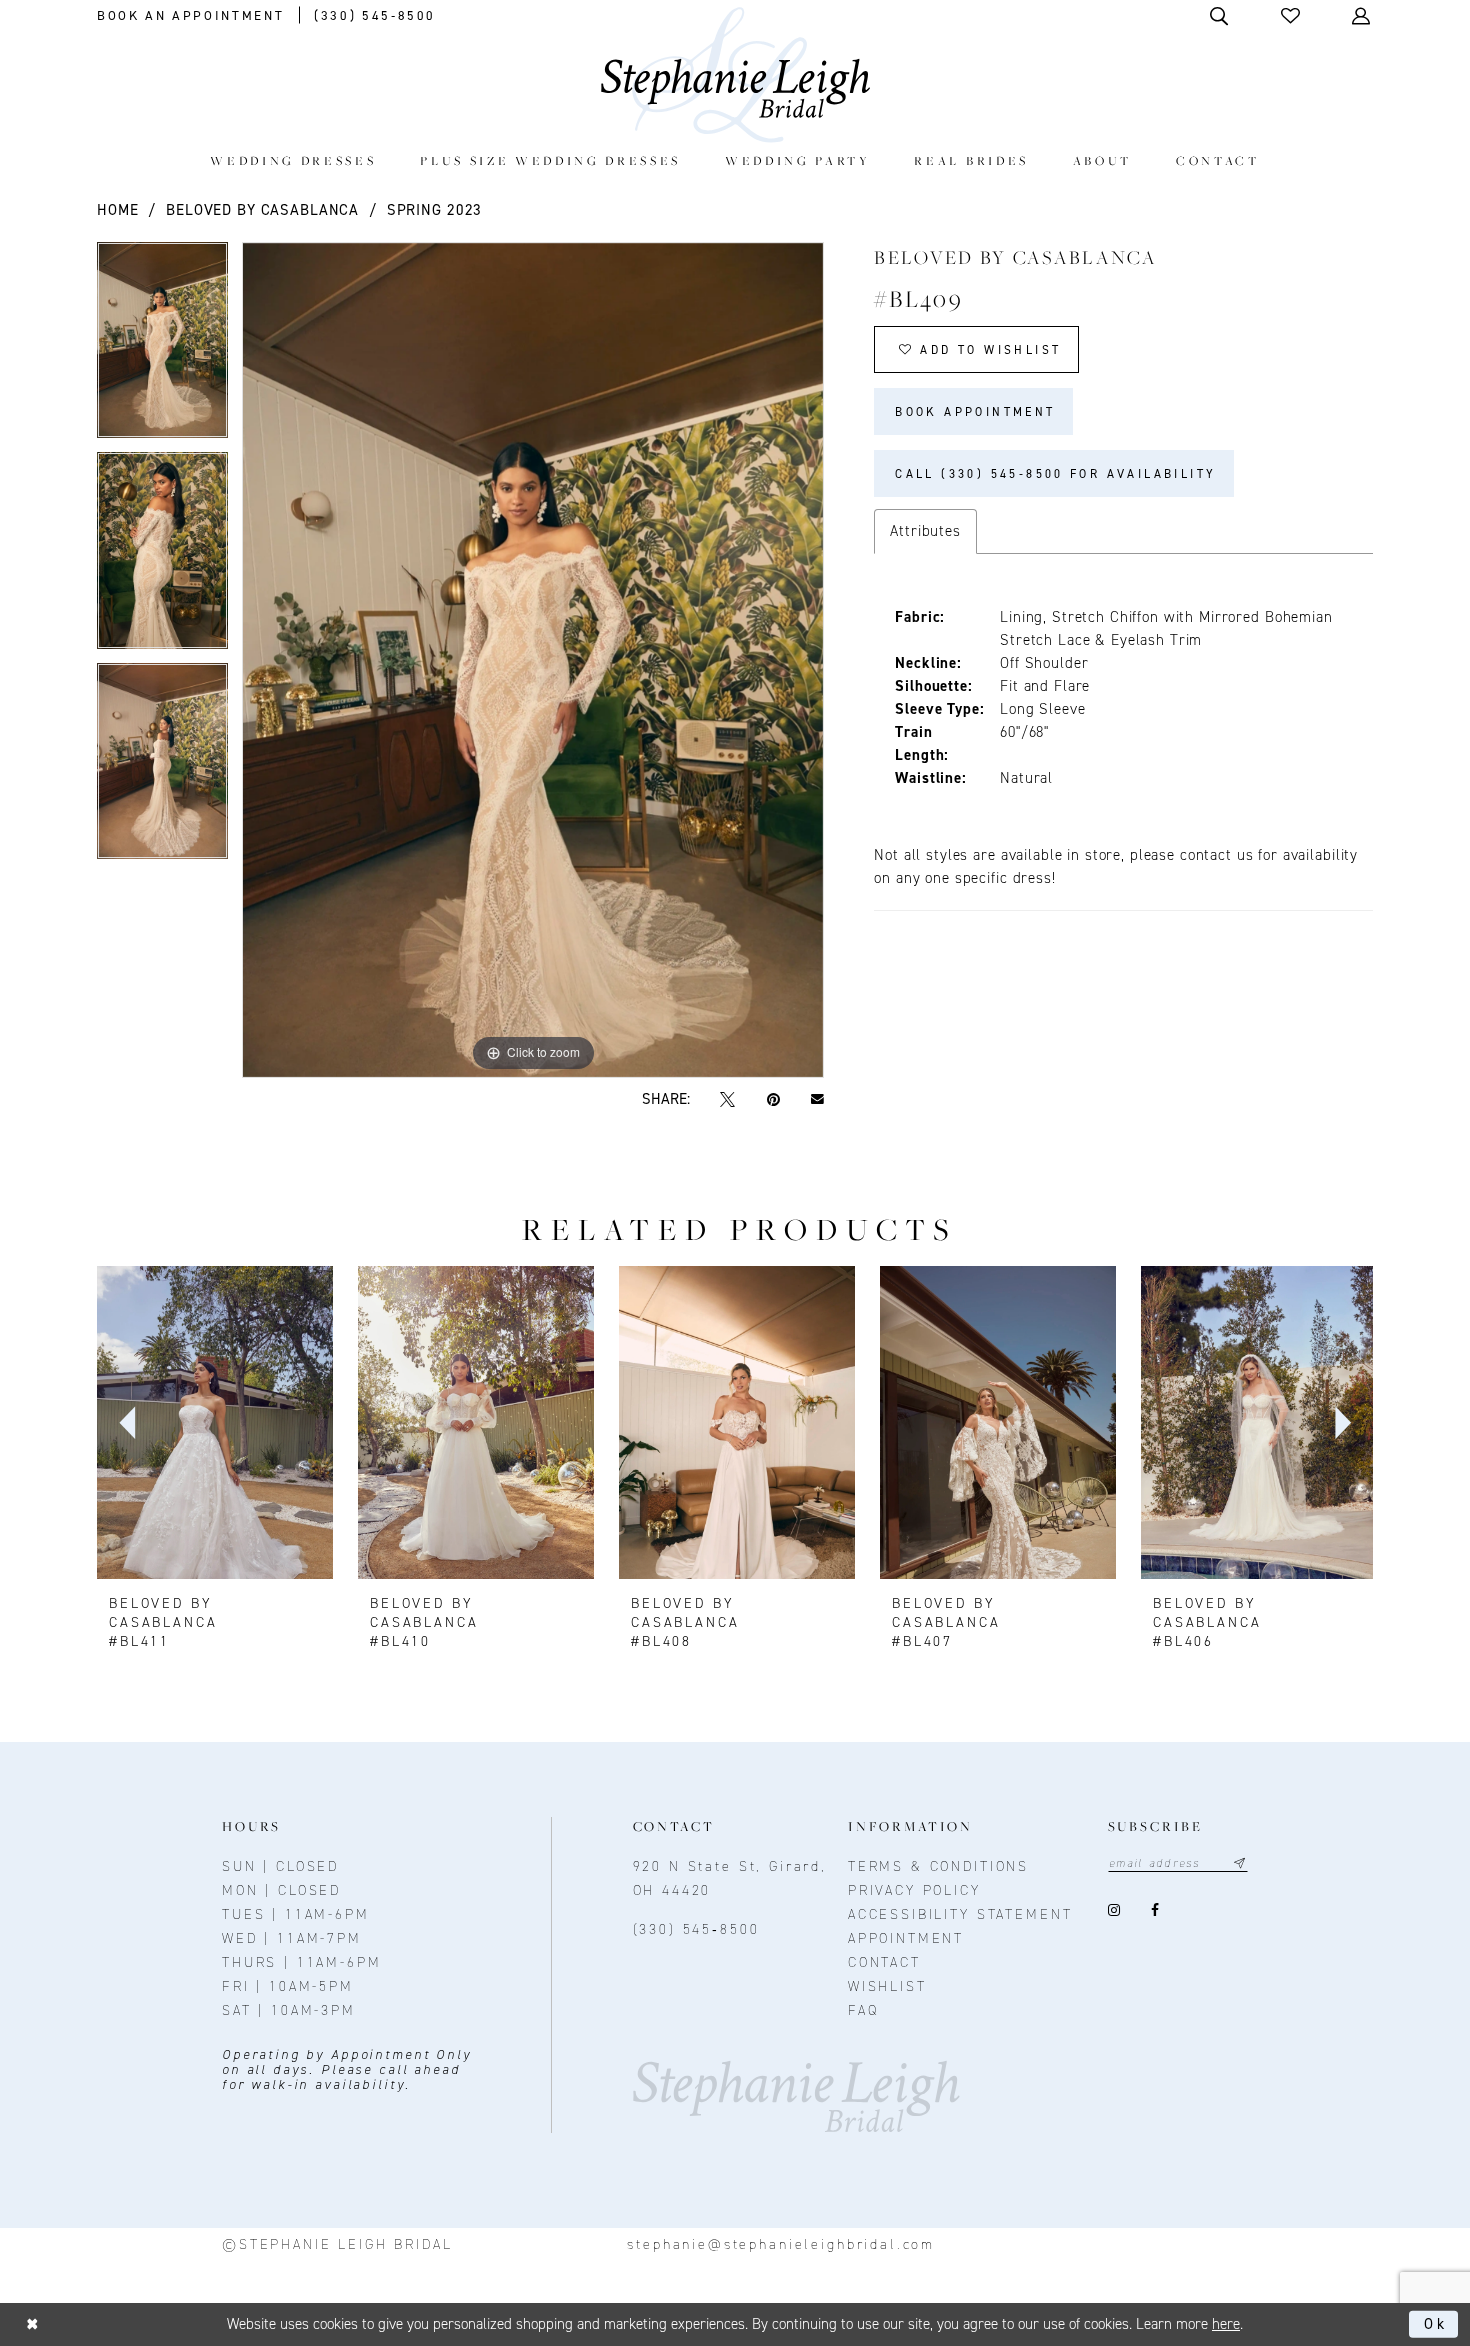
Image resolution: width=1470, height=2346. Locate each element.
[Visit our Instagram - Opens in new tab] (1114, 1910)
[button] (1292, 15)
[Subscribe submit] (1239, 1863)
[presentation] (215, 1423)
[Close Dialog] (32, 2324)
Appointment (906, 1938)
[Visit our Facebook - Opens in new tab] (1155, 1910)
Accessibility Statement (960, 1914)
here (1226, 2324)
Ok (1436, 2324)
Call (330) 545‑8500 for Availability (1055, 474)
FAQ (863, 2010)
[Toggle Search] (1220, 15)
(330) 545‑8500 (696, 1929)
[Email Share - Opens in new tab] (817, 1100)
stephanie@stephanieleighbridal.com (781, 2244)
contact (884, 1962)
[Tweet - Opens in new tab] (728, 1099)
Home (117, 210)
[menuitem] (293, 160)
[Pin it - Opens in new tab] (773, 1099)
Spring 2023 (434, 210)
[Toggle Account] (1362, 15)
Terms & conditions (938, 1866)
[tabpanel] (162, 347)
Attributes (925, 531)
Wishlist (887, 1986)
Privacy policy (914, 1890)
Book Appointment (975, 412)
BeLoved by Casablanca (262, 210)
